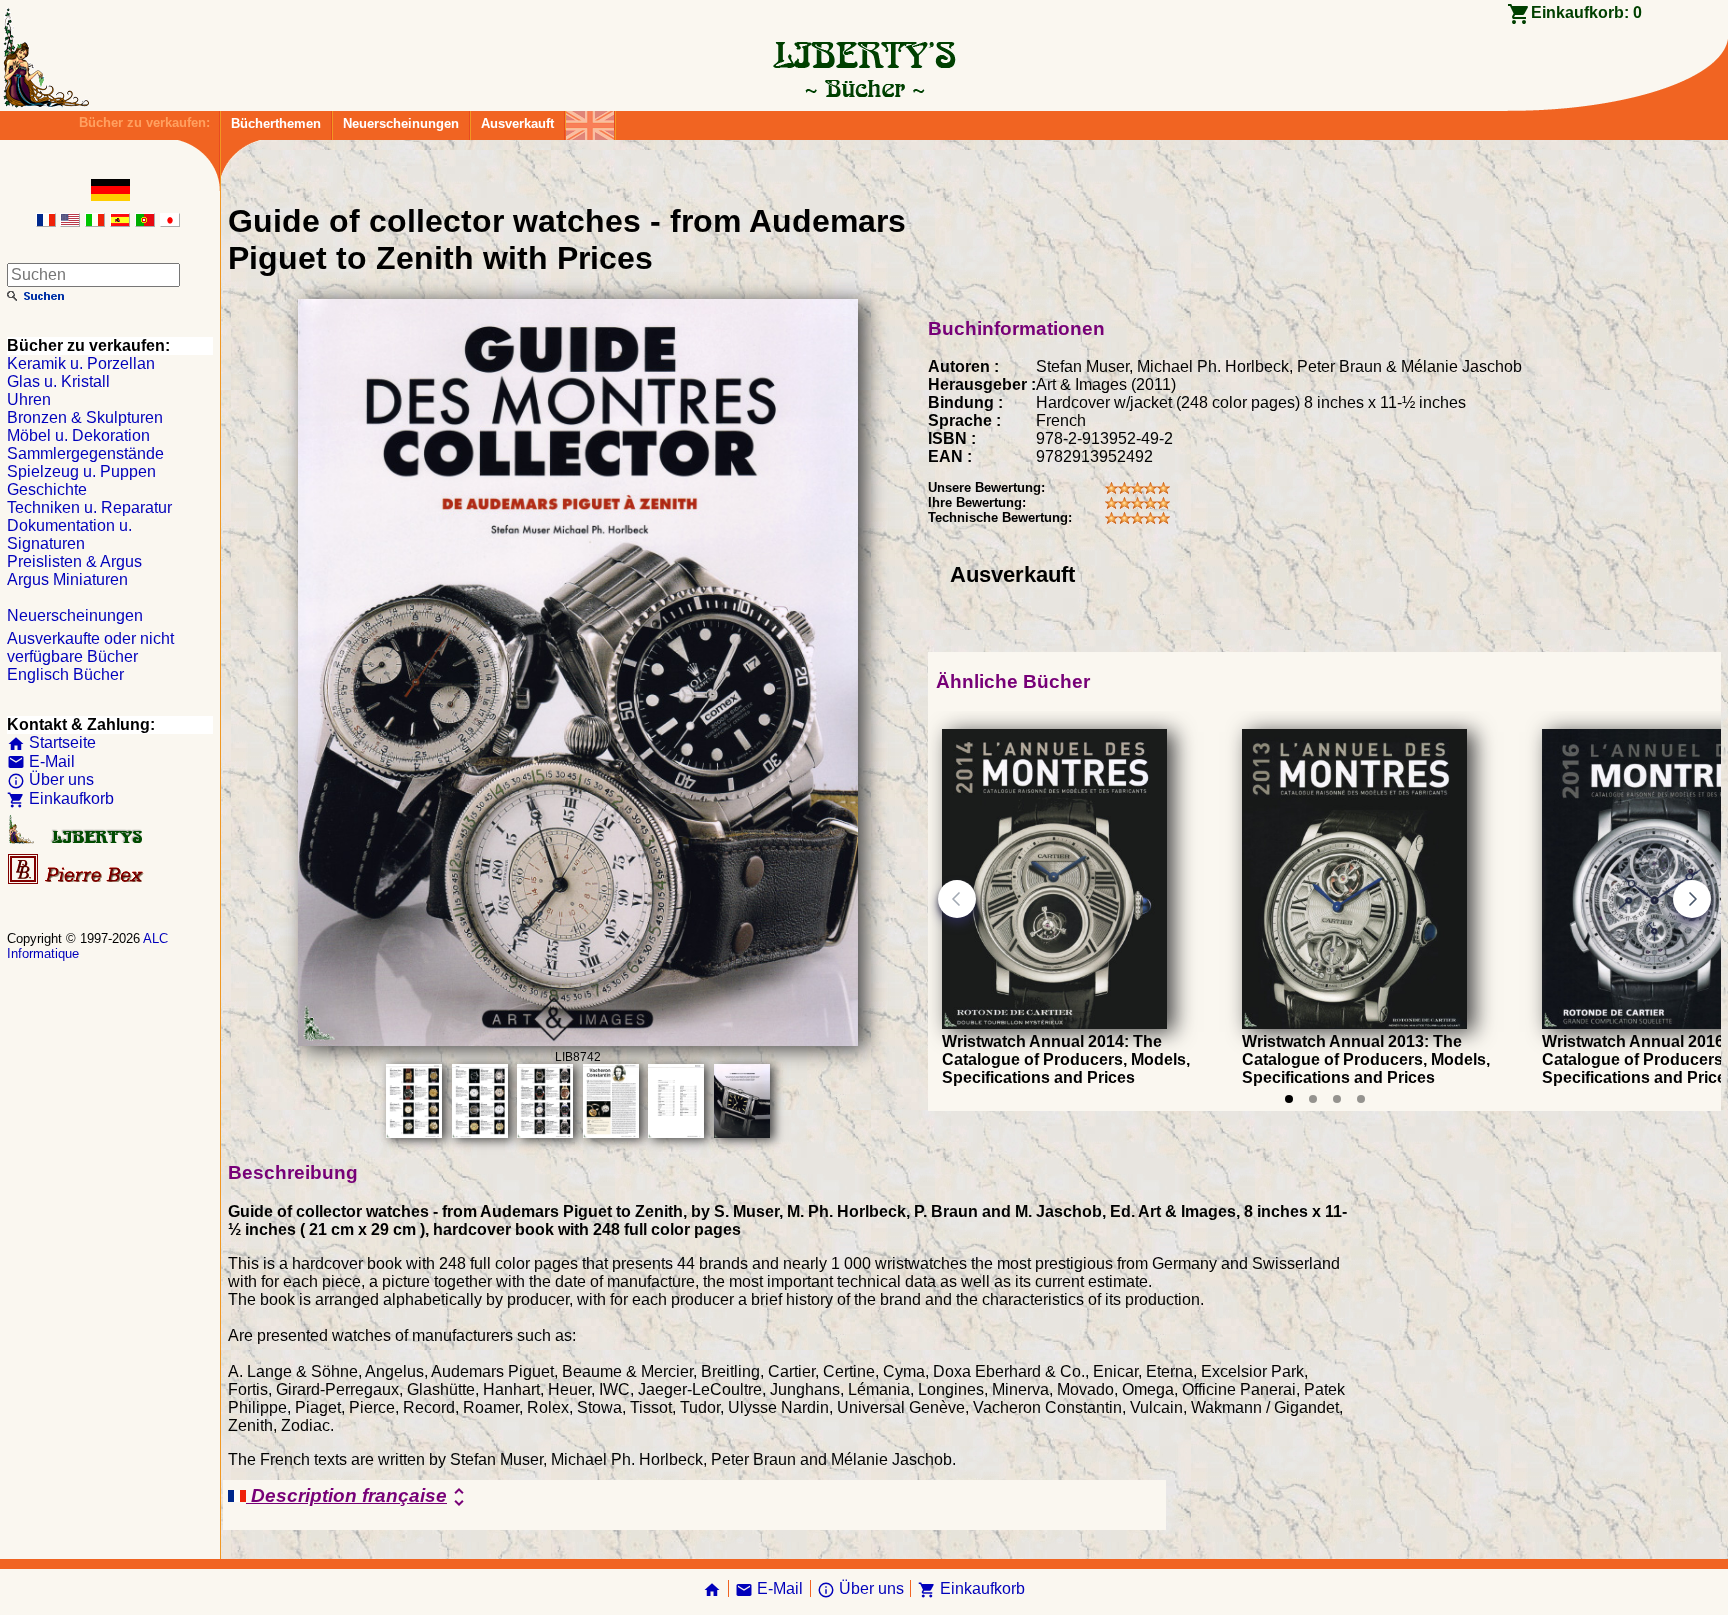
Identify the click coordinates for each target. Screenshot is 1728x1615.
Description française (358, 1497)
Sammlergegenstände (85, 453)
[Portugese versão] (145, 221)
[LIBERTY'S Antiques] (77, 839)
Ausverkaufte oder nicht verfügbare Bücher (90, 647)
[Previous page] (957, 899)
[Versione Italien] (95, 221)
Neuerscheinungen (401, 123)
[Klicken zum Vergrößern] (578, 1040)
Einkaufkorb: (1586, 12)
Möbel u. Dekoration (78, 435)
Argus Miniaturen (67, 579)
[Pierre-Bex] (77, 879)
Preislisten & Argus (74, 561)
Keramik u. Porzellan (81, 363)
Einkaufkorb (60, 798)
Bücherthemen (276, 123)
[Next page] (1692, 899)
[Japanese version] (170, 221)
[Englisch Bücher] (590, 120)
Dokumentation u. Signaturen (69, 534)
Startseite (51, 742)
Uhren (29, 399)
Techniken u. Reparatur (89, 507)
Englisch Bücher (65, 674)
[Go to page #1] (1289, 1099)
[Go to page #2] (1313, 1099)
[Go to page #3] (1337, 1099)
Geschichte (47, 489)
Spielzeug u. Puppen (81, 471)
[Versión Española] (120, 221)
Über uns (50, 779)
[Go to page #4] (1361, 1099)
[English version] (70, 221)
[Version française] (46, 221)
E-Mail (41, 761)
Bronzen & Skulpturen (85, 417)
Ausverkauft (517, 123)
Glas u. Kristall (58, 381)
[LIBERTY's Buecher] (864, 88)
